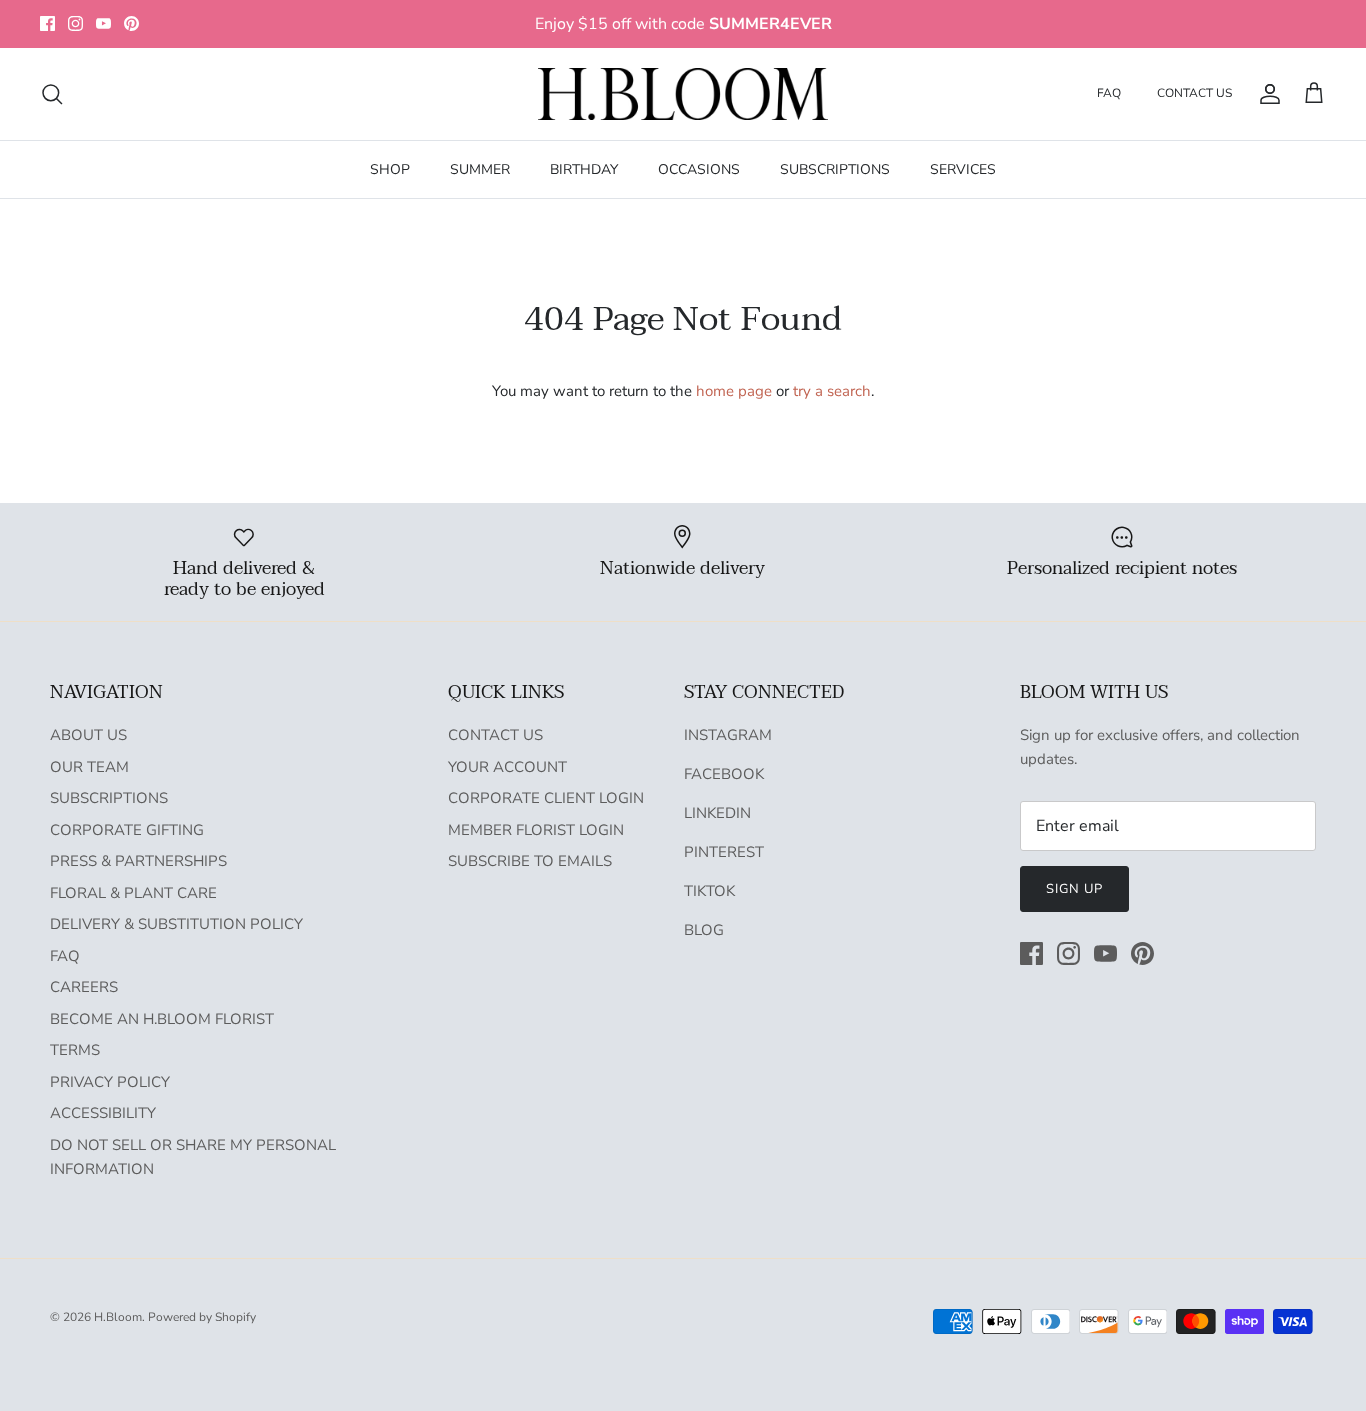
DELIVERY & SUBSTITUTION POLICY (176, 924)
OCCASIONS (699, 169)
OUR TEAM (89, 767)
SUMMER (480, 169)
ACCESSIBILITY (103, 1113)
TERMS (75, 1050)
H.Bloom (118, 1317)
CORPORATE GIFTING (127, 830)
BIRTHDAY (584, 169)
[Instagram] (75, 23)
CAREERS (84, 987)
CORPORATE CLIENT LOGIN (546, 798)
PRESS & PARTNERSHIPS (138, 861)
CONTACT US (1194, 93)
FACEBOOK (724, 774)
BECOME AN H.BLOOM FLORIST (162, 1019)
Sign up (1074, 889)
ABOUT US (88, 735)
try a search (832, 391)
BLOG (704, 930)
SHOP (390, 169)
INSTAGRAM (728, 735)
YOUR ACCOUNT (507, 767)
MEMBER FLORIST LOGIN (536, 830)
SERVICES (963, 169)
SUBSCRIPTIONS (835, 169)
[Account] (1266, 94)
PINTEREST (724, 852)
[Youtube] (103, 23)
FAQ (1109, 93)
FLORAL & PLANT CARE (133, 893)
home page (734, 391)
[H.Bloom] (683, 94)
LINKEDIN (717, 813)
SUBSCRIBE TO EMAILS (530, 861)
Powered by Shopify (202, 1317)
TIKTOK (709, 891)
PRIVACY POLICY (110, 1082)
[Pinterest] (131, 23)
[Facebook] (47, 23)
